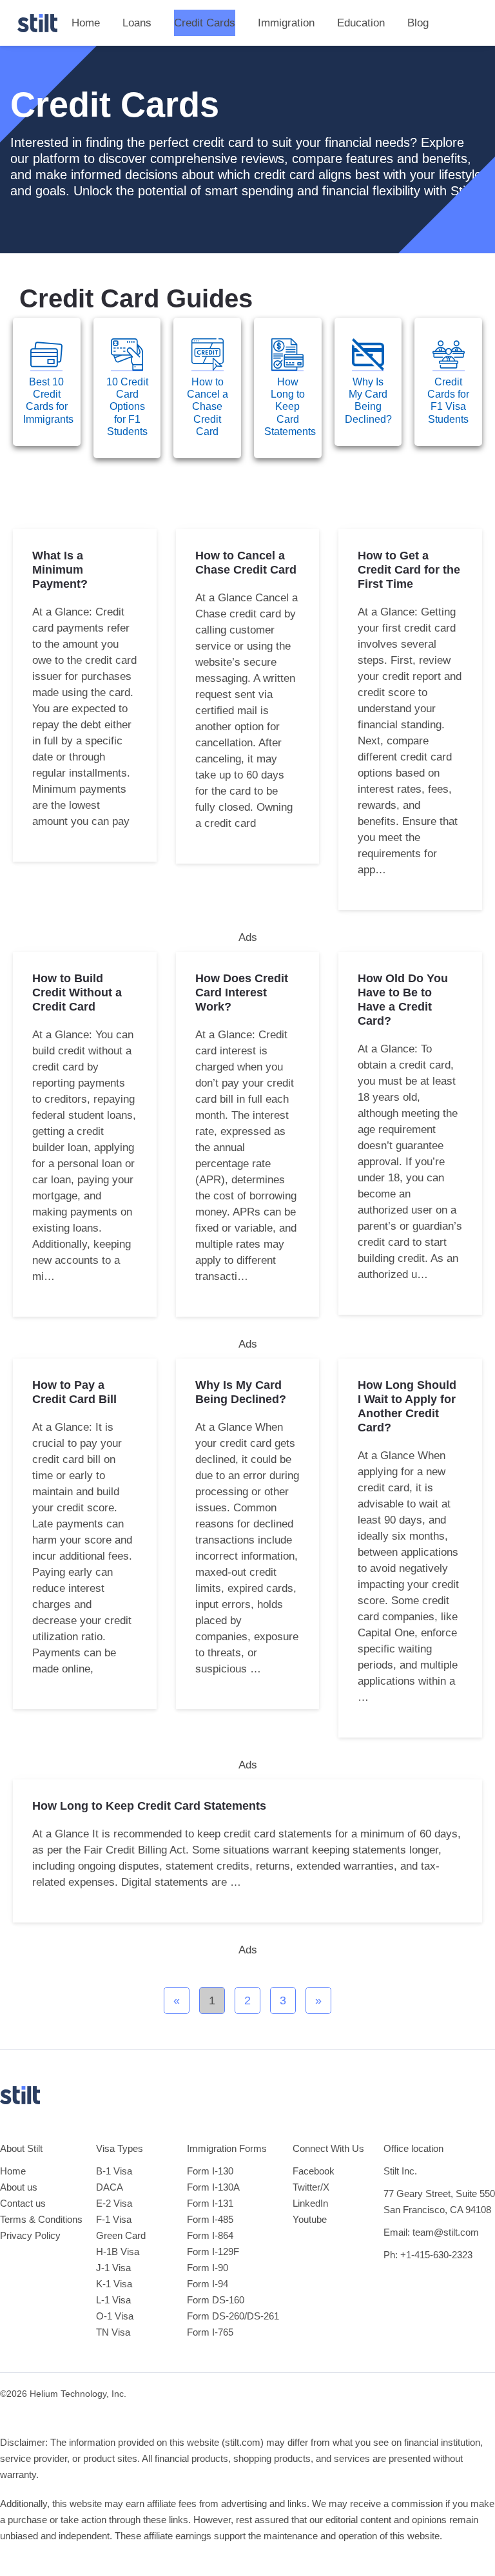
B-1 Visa (114, 2171)
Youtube (310, 2219)
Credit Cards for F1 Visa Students (448, 401)
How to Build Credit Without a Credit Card (77, 993)
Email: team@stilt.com (431, 2232)
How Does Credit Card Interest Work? (242, 993)
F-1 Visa (114, 2219)
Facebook (314, 2171)
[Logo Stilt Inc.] (37, 23)
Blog (418, 23)
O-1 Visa (115, 2316)
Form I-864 (210, 2235)
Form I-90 (208, 2268)
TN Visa (113, 2332)
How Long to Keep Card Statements (290, 407)
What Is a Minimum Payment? (60, 570)
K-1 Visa (114, 2284)
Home (86, 23)
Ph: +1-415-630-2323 (428, 2255)
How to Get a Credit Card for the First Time (409, 570)
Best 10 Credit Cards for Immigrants (48, 401)
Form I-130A (213, 2187)
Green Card (121, 2235)
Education (361, 23)
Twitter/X (311, 2187)
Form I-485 (210, 2219)
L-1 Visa (113, 2300)
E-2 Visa (114, 2203)
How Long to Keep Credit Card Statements (149, 1806)
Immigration (286, 23)
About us (19, 2187)
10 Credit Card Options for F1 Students (127, 407)
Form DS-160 (216, 2300)
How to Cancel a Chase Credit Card (208, 407)
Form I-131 (210, 2203)
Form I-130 (210, 2171)
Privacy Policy (30, 2235)
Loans (137, 23)
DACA (110, 2187)
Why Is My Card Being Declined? (368, 401)
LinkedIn (310, 2203)
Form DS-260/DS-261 (233, 2316)
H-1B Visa (118, 2252)
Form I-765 (210, 2332)
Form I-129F (213, 2252)
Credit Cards (205, 23)
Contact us (23, 2203)
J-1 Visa (113, 2268)
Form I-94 (208, 2284)
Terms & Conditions (41, 2219)
